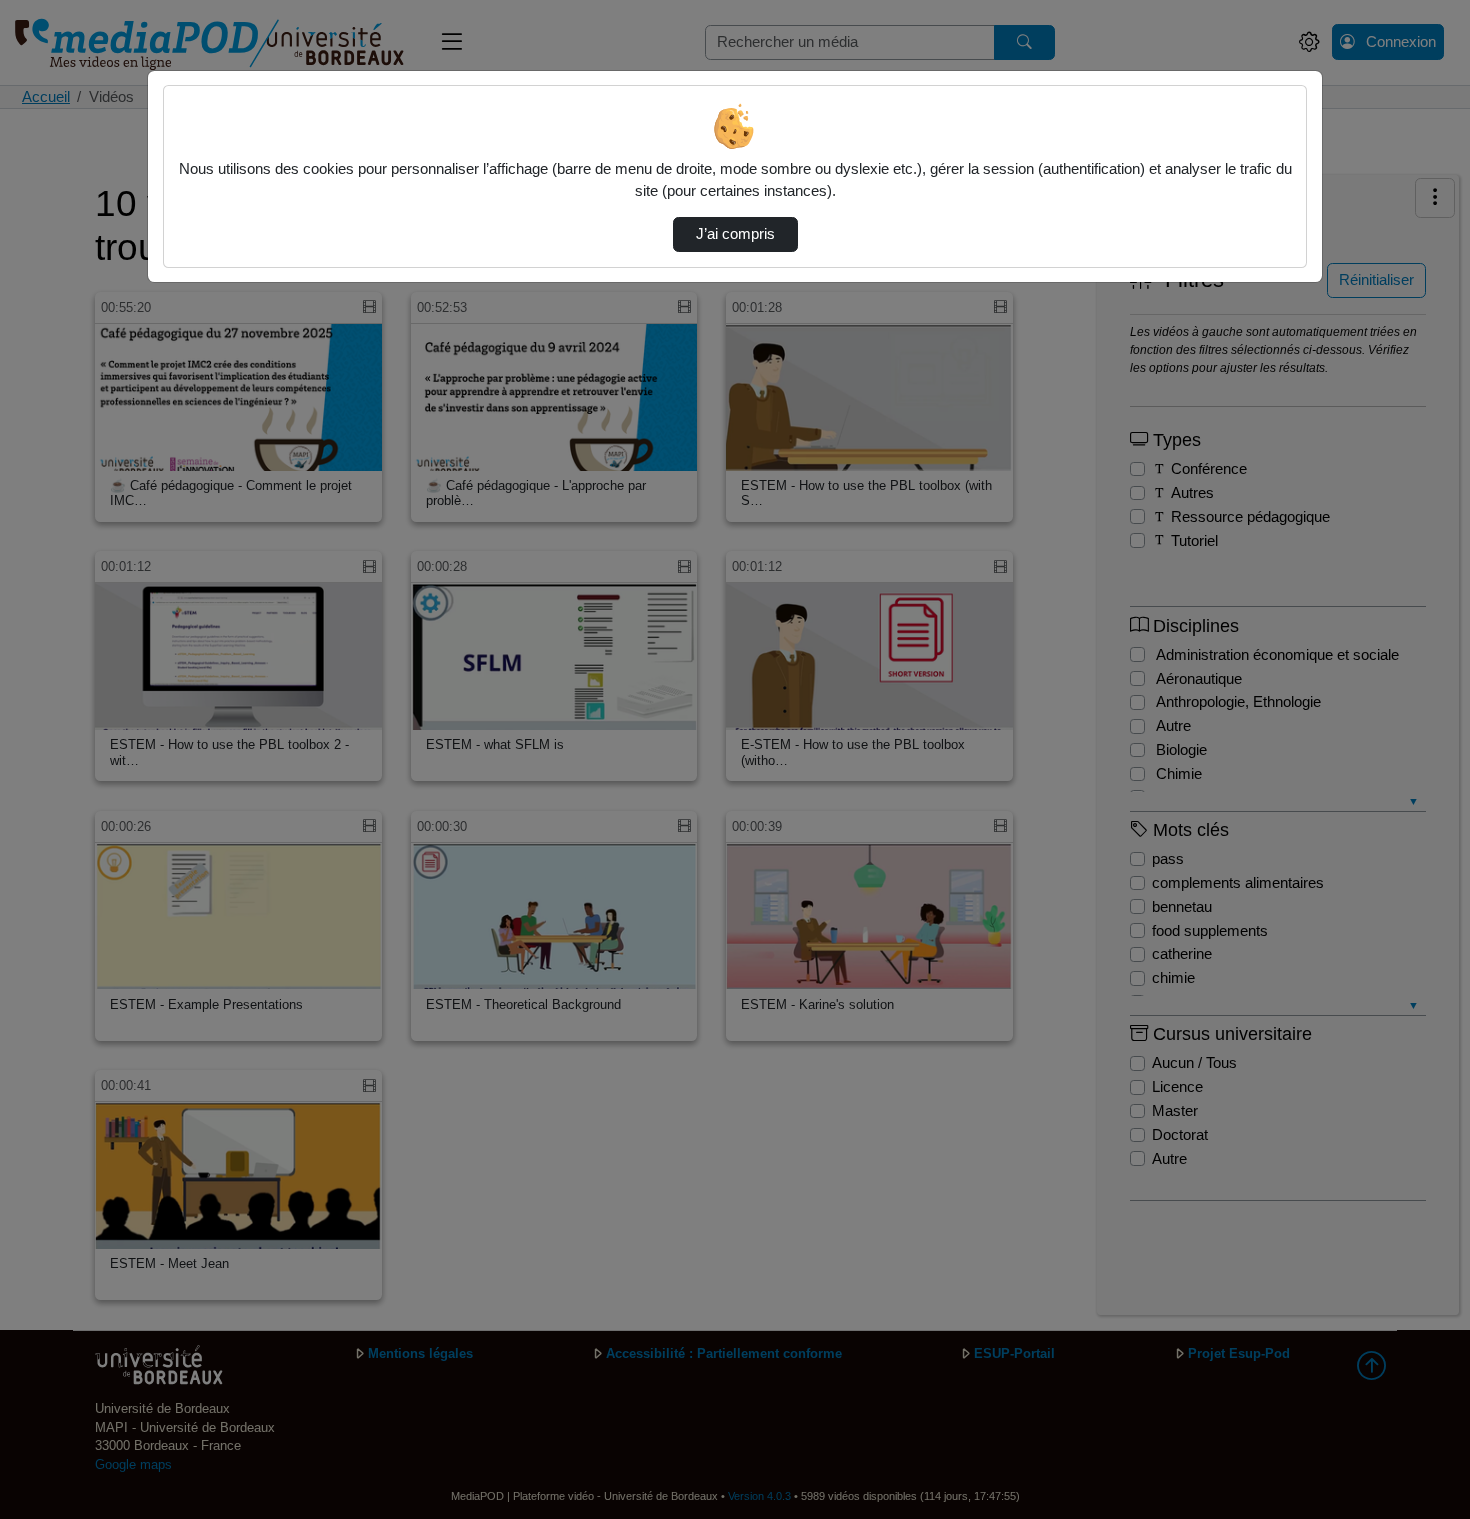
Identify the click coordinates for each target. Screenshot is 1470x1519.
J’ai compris (735, 234)
